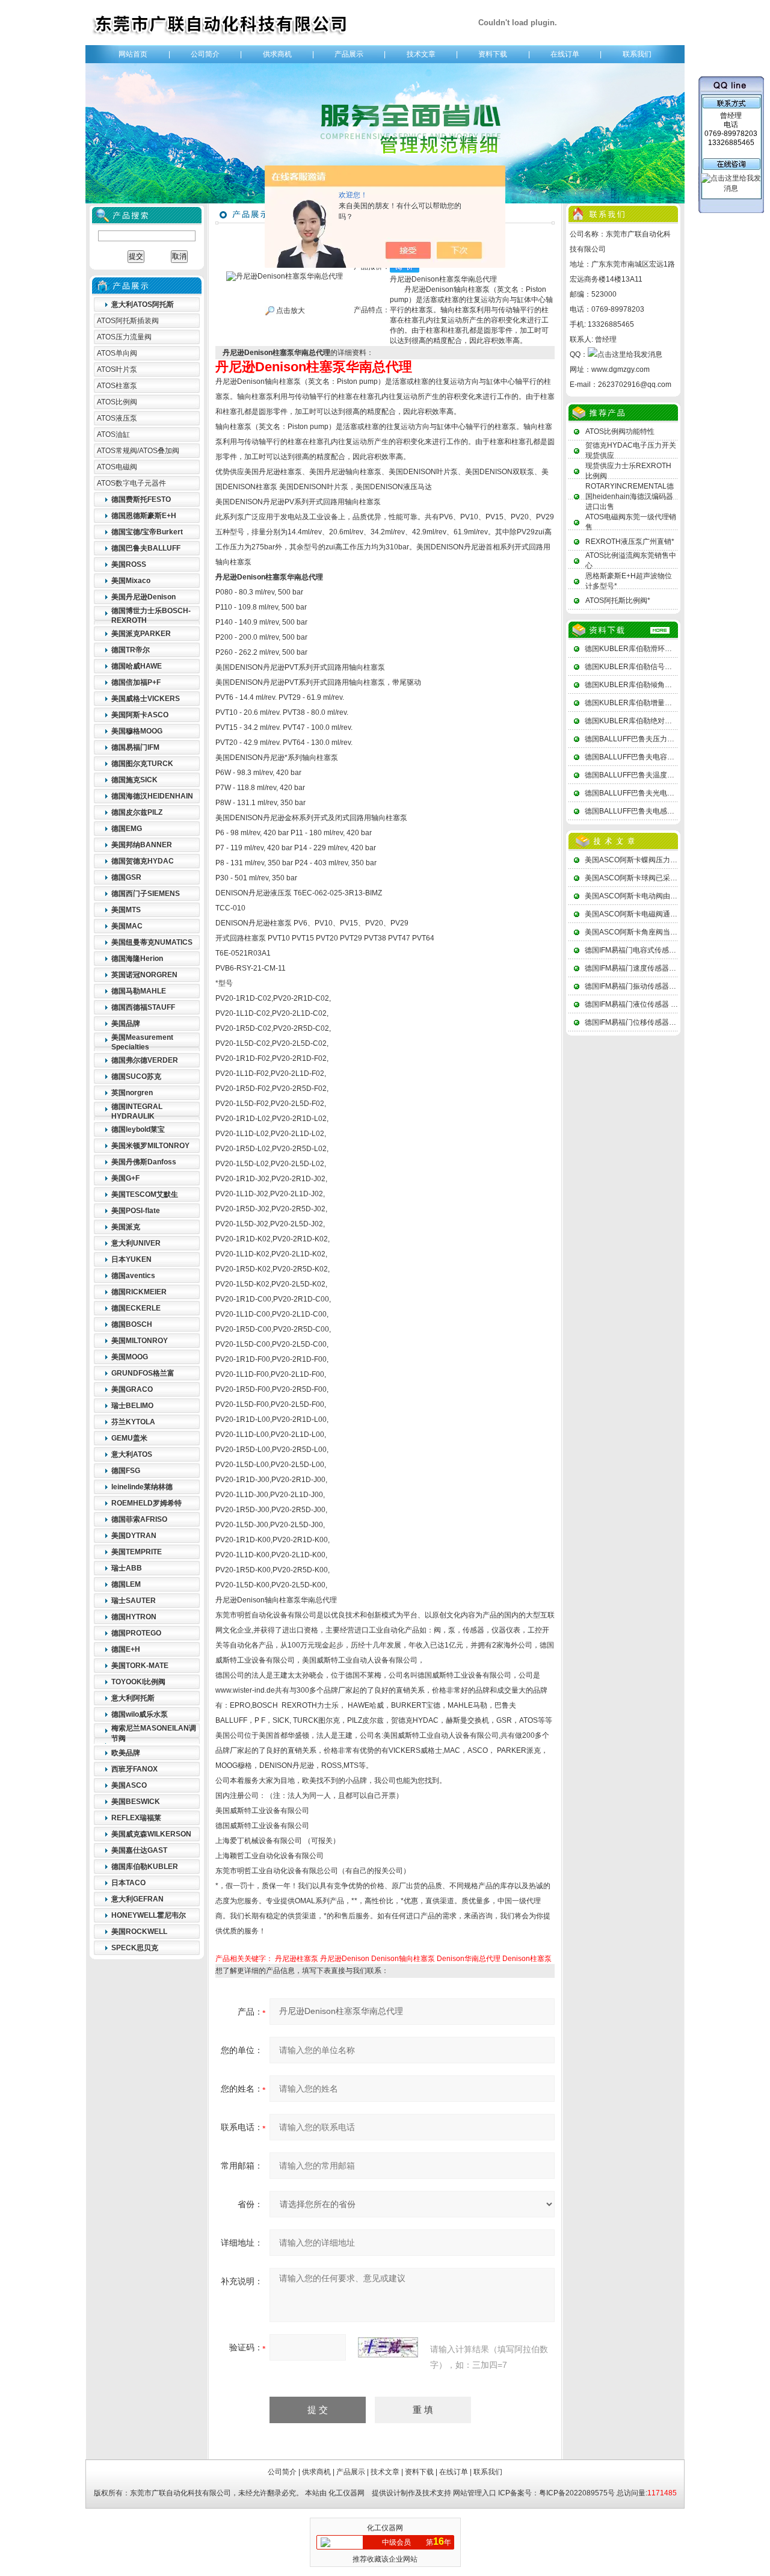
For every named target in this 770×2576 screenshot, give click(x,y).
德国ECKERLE (136, 1308)
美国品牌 (126, 1024)
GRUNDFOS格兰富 (143, 1373)
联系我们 (637, 54)
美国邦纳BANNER (142, 845)
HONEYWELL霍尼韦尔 (149, 1915)
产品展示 (349, 54)
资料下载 (493, 54)
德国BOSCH (132, 1324)
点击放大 (290, 310)
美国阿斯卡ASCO (140, 715)
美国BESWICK (136, 1802)
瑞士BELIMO (132, 1406)
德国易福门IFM (135, 747)
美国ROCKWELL (139, 1932)
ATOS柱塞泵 (117, 386)
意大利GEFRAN (137, 1899)
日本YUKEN (131, 1259)
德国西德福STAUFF (143, 1007)
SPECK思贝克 (135, 1948)
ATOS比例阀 (117, 402)
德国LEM (126, 1584)
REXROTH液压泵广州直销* (630, 542)
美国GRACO (132, 1389)
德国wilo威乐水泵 (140, 1714)
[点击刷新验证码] (388, 2347)
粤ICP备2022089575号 (577, 2493)
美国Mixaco (131, 581)
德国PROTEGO (136, 1633)
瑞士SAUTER (134, 1601)
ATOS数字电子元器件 (131, 483)
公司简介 (205, 54)
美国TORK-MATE (140, 1666)
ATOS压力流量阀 (124, 337)
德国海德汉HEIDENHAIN (152, 796)
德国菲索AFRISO (139, 1519)
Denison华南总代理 (469, 1959)
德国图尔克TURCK (142, 764)
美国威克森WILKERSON (151, 1834)
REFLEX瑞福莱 (136, 1818)
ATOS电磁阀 (117, 467)
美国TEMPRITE (137, 1552)
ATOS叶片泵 (117, 369)
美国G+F (125, 1178)
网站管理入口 (475, 2493)
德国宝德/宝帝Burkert (147, 532)
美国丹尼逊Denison (143, 597)
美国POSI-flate (136, 1211)
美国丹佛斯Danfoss (144, 1162)
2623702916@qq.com (635, 385)
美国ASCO (129, 1785)
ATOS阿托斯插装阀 (128, 321)
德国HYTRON (134, 1617)
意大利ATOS (132, 1454)
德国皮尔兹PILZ (137, 812)
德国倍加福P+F (136, 682)
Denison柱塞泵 (527, 1959)
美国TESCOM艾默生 (145, 1194)
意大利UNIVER (136, 1243)
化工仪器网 (346, 2493)
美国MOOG (130, 1357)
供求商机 (277, 54)
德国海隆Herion (137, 959)
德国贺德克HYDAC (143, 861)
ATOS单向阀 (117, 353)
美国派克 (126, 1227)
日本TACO (128, 1883)
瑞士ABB (127, 1568)
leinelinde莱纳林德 (142, 1487)
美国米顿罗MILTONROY (150, 1146)
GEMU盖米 (129, 1438)
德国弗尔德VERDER (145, 1060)
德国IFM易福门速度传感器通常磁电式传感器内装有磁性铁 (677, 968)
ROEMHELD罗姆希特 (146, 1503)
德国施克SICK (134, 780)
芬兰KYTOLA (133, 1422)
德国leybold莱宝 (138, 1129)
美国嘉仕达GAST (139, 1850)
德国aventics (133, 1276)
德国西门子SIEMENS (146, 894)
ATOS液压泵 (117, 418)
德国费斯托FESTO (141, 499)
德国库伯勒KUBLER (145, 1867)
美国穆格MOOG (137, 731)
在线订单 (565, 54)
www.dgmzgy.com (621, 369)
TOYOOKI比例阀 (138, 1682)
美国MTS (126, 910)
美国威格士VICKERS (146, 699)
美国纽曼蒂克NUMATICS (152, 942)
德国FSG (126, 1471)
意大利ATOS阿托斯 (143, 304)
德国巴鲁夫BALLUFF (146, 548)
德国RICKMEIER (139, 1292)
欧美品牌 (126, 1753)
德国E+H (126, 1649)
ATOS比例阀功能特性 (620, 431)
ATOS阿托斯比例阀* (618, 601)
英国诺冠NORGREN (144, 975)
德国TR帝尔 (131, 650)
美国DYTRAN (134, 1536)
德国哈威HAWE (137, 666)
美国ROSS (129, 564)
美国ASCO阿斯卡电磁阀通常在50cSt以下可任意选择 (669, 914)
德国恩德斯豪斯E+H (144, 516)
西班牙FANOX (134, 1769)
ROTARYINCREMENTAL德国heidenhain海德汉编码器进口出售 (630, 496)
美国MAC (127, 926)
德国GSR (126, 877)
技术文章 (421, 54)
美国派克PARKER (141, 634)
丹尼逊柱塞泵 (297, 1959)
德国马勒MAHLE (139, 991)
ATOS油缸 (113, 434)
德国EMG (127, 829)
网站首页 (133, 54)
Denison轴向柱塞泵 (403, 1959)
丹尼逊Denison (345, 1959)
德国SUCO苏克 (136, 1076)
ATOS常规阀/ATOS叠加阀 (138, 451)
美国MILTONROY (140, 1341)
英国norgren (132, 1093)
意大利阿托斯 (133, 1698)
